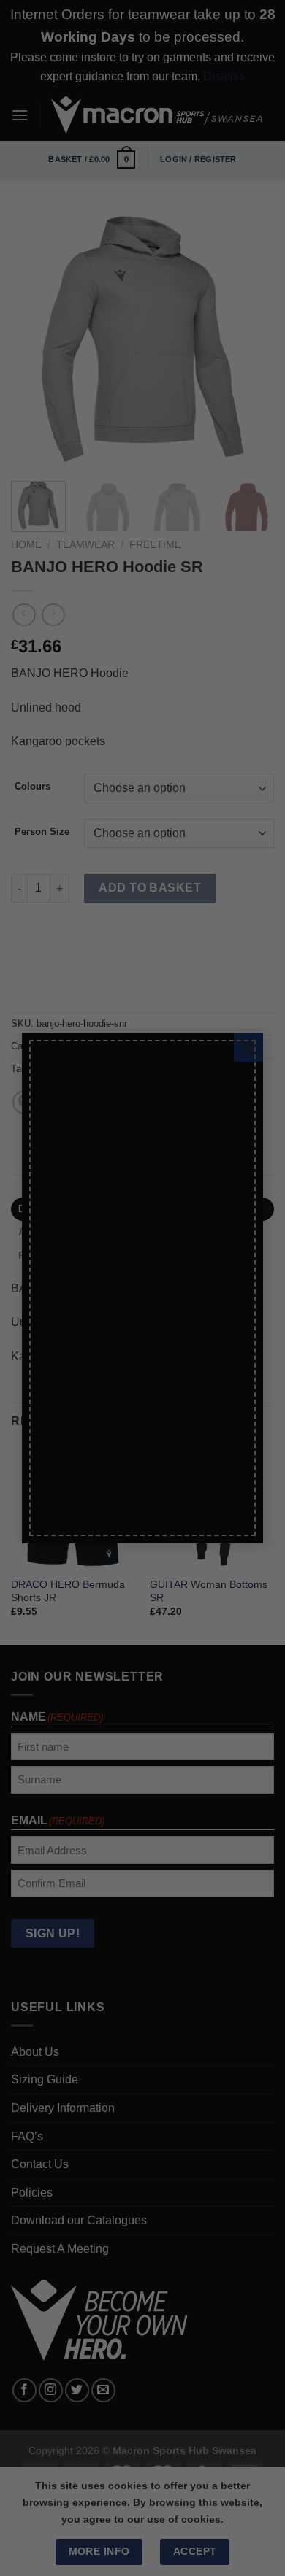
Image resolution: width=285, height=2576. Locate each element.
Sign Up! (75, 1459)
